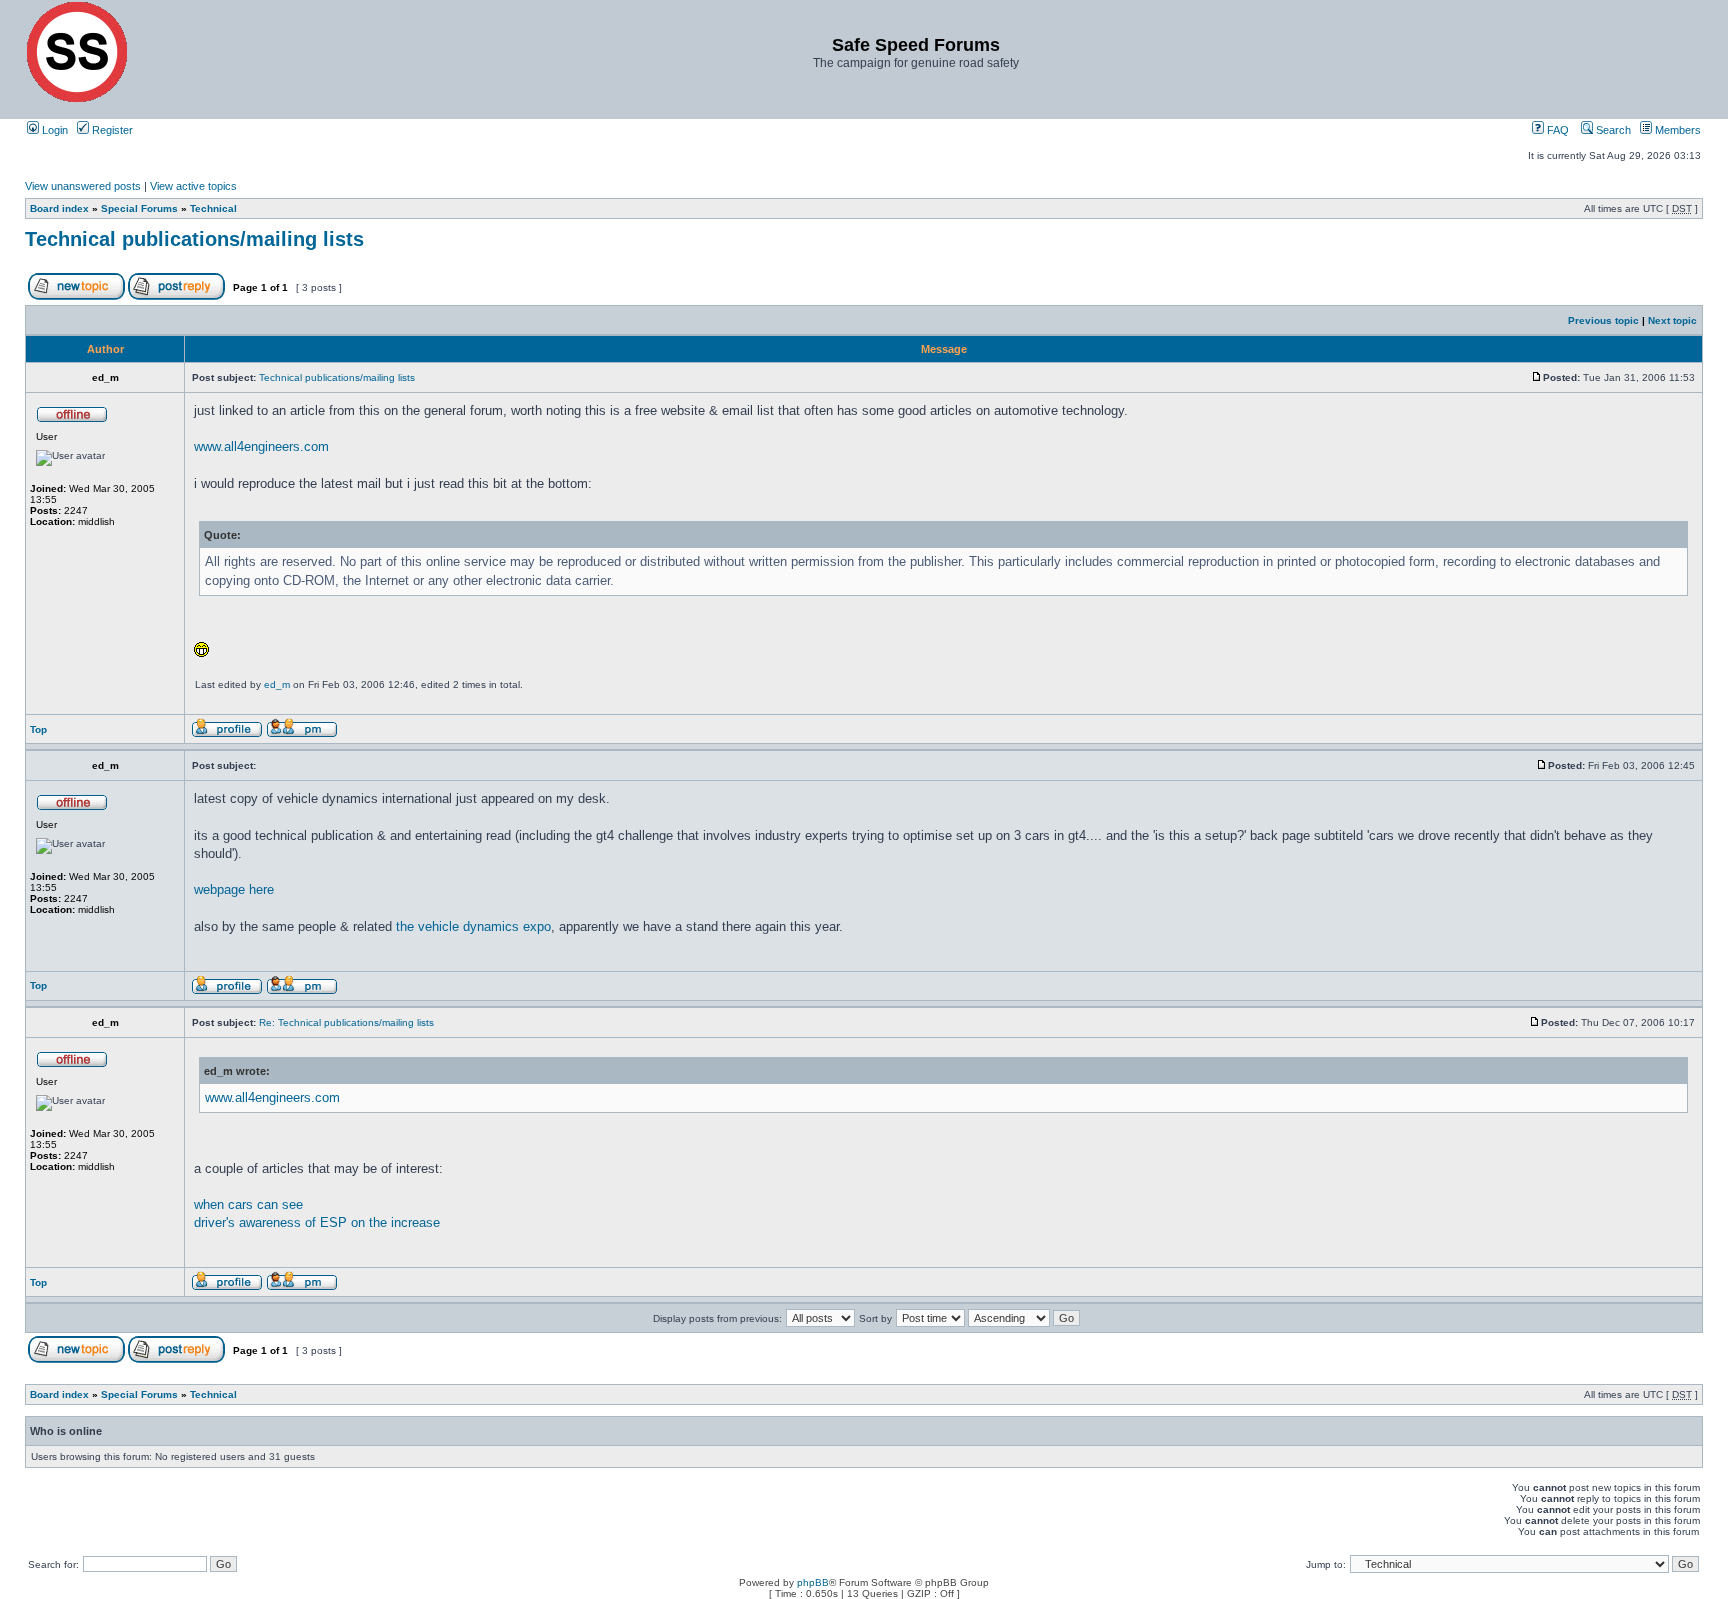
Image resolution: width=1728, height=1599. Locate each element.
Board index (59, 208)
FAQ (1556, 130)
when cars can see (248, 1204)
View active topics (193, 186)
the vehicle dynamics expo (473, 926)
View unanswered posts (83, 186)
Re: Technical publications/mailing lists (346, 1022)
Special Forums (139, 208)
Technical (213, 208)
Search (1612, 130)
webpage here (234, 889)
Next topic (1672, 320)
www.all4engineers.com (261, 446)
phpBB (813, 1582)
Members (1676, 130)
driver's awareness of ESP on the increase (317, 1222)
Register (111, 130)
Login (53, 130)
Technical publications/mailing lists (194, 239)
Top (38, 729)
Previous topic (1603, 320)
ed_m (277, 684)
